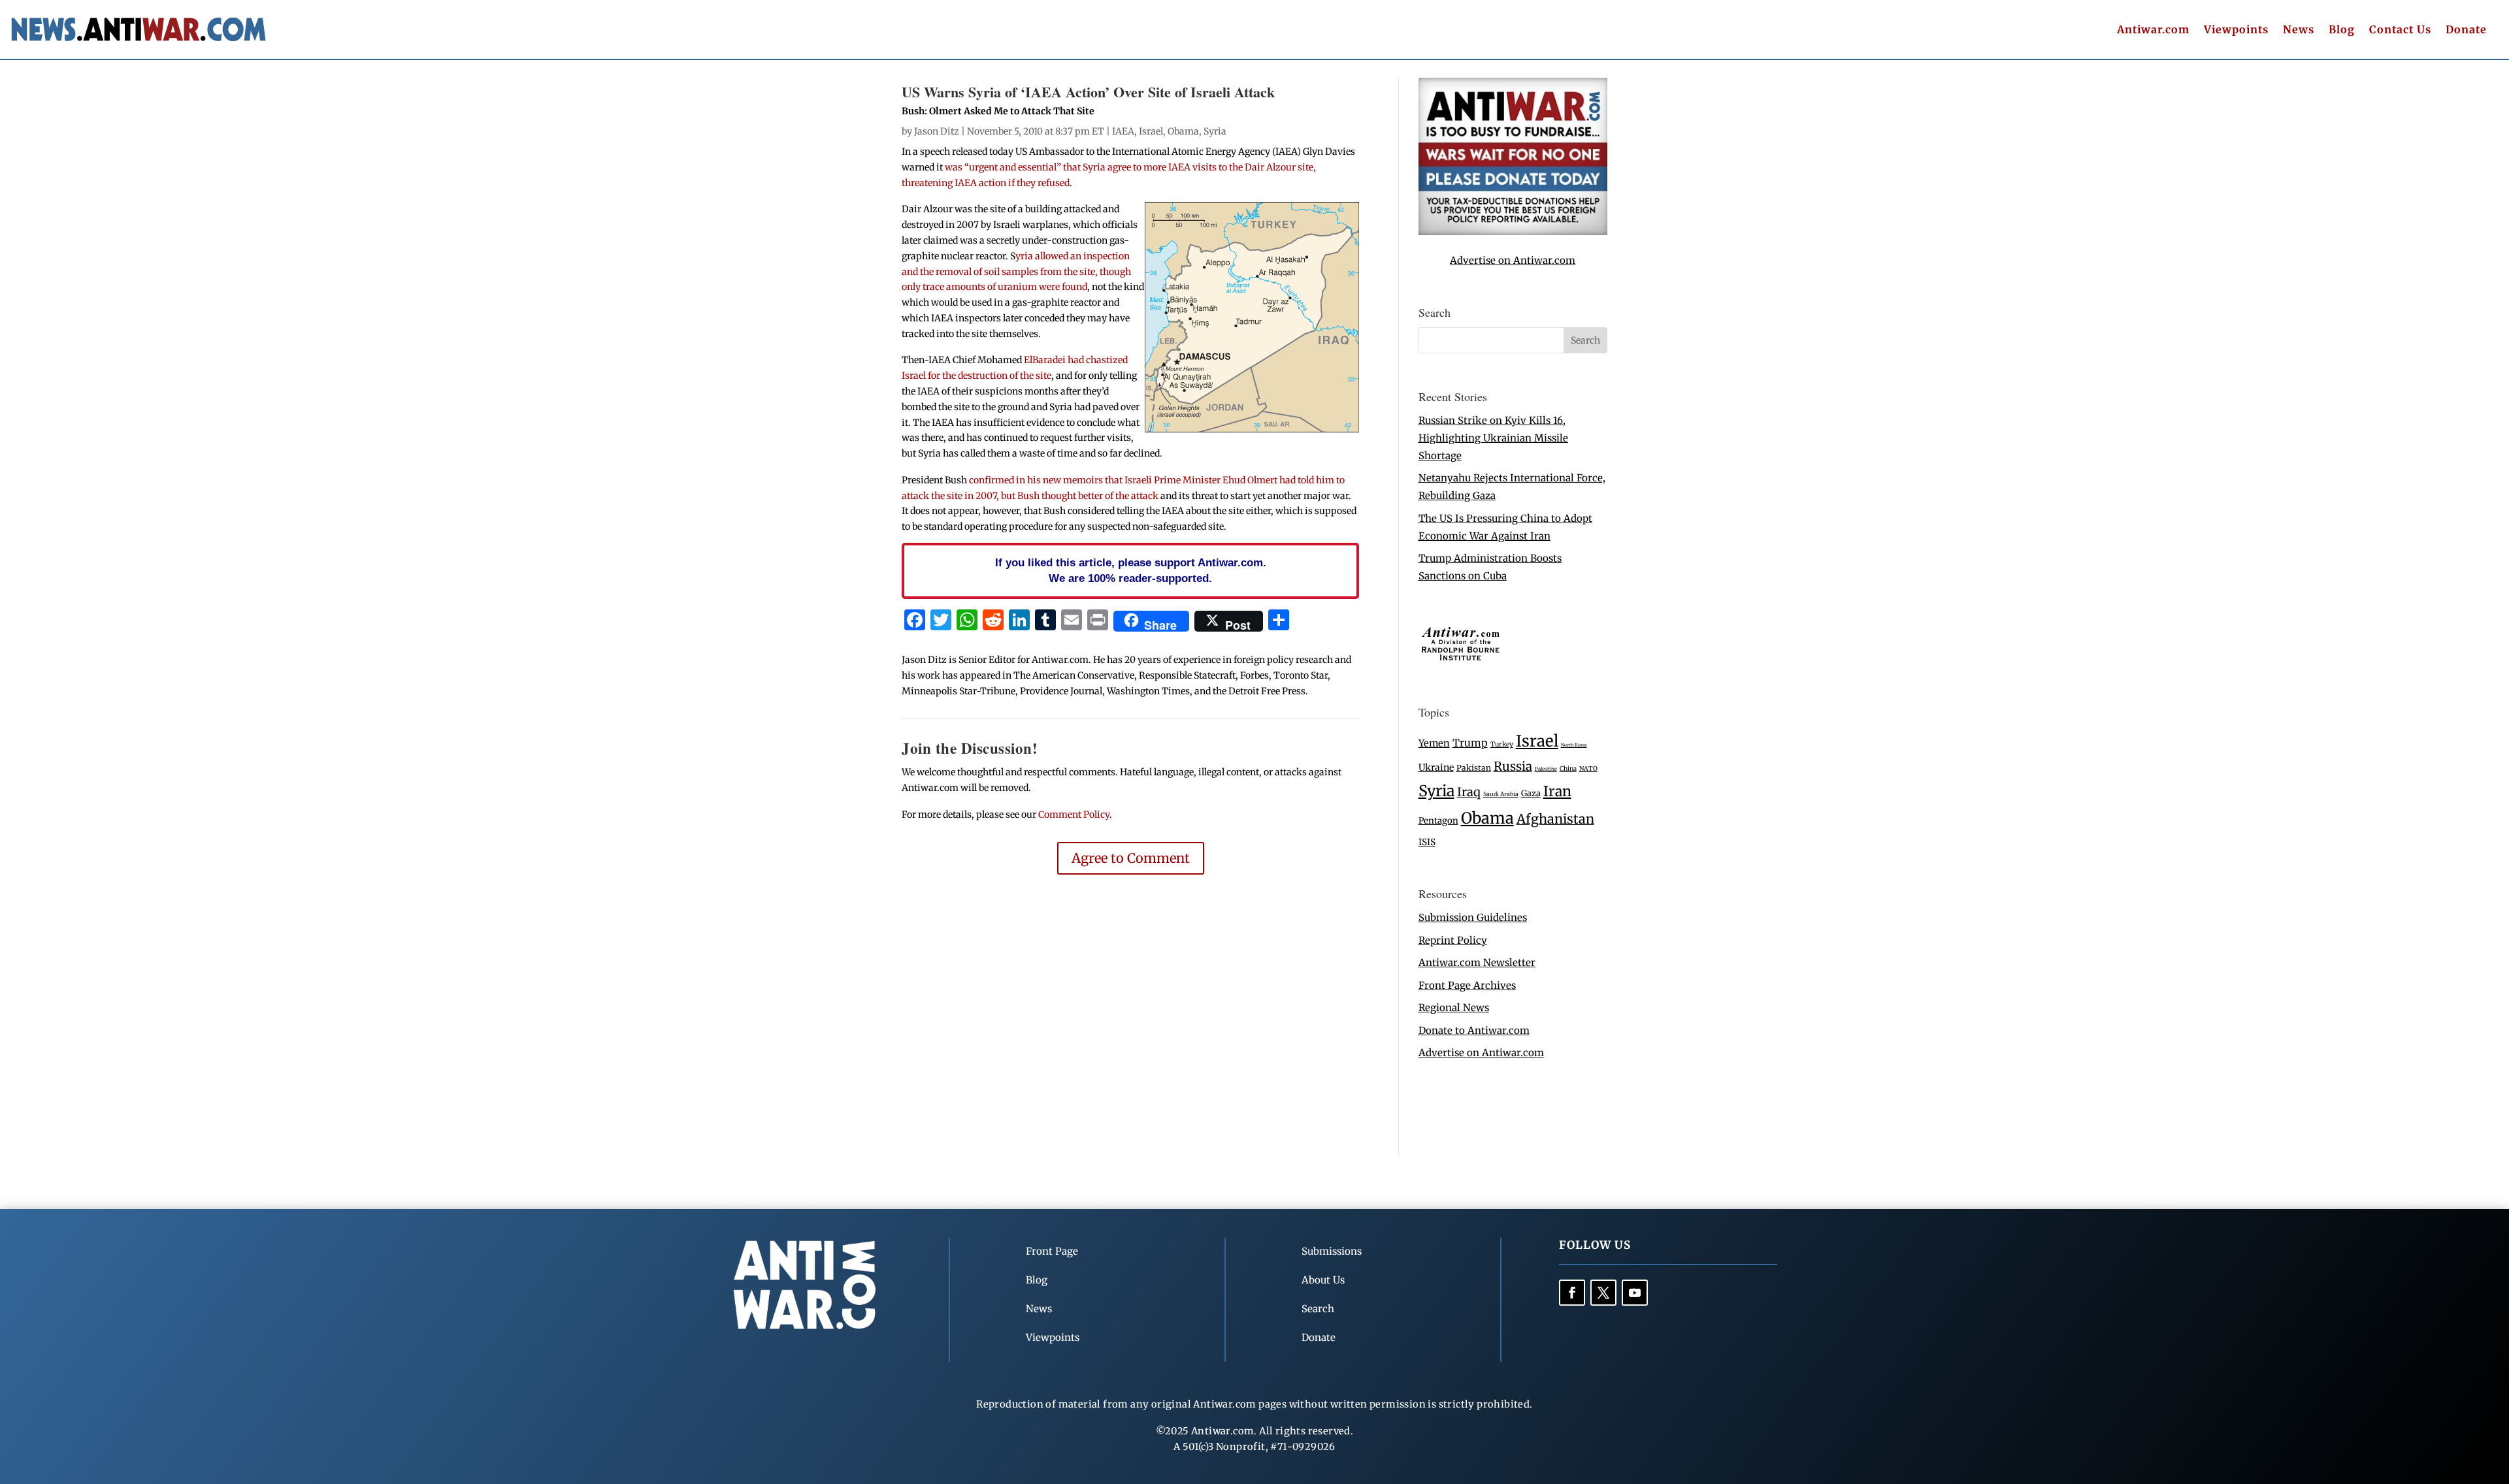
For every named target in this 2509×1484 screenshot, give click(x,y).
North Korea (1574, 745)
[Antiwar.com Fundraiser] (1513, 232)
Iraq (1469, 792)
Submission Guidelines (1473, 917)
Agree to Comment (1131, 858)
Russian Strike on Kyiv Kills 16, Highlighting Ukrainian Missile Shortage (1493, 438)
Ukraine (1436, 767)
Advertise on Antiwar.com (1513, 260)
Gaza (1531, 793)
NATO (1588, 769)
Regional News (1454, 1008)
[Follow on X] (1603, 1293)
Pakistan (1474, 768)
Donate (2466, 30)
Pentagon (1438, 821)
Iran (1557, 791)
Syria (1215, 131)
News (2299, 30)
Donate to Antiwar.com (1474, 1030)
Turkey (1502, 744)
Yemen (1434, 743)
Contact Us (2400, 30)
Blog (2342, 30)
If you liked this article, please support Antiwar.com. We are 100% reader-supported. (1131, 570)
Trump (1470, 743)
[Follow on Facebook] (1572, 1293)
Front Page (1052, 1251)
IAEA (1123, 131)
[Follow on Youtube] (1635, 1293)
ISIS (1427, 842)
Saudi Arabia (1501, 794)
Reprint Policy (1453, 940)
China (1568, 769)
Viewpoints (2236, 30)
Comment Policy (1074, 815)
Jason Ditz (937, 131)
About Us (1323, 1280)
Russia (1513, 766)
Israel (1151, 131)
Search (1318, 1309)
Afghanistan (1555, 819)
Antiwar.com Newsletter (1477, 962)
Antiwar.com (2153, 30)
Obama (1183, 131)
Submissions (1332, 1251)
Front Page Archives (1467, 985)
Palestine (1546, 769)
